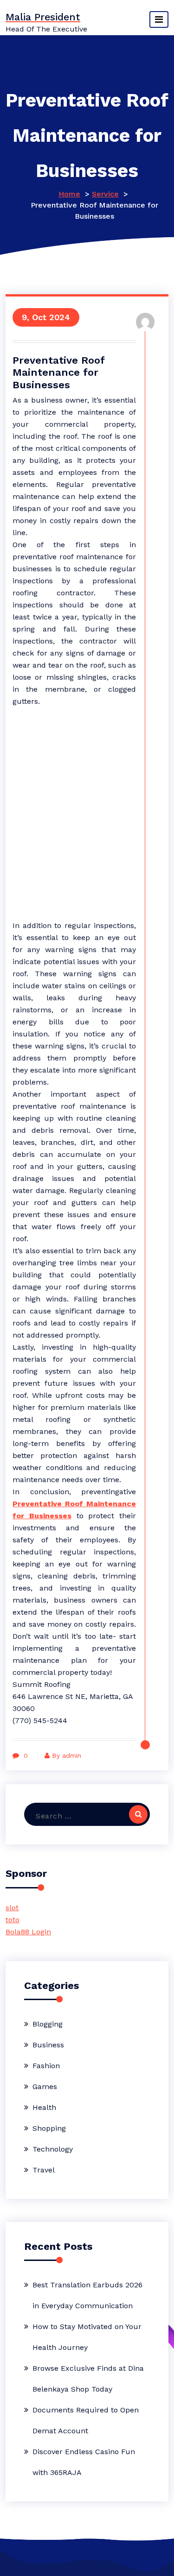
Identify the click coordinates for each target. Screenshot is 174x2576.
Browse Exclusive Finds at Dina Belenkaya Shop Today (88, 2379)
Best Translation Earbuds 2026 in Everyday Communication (87, 2295)
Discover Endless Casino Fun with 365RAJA (84, 2462)
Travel (44, 2170)
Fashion (46, 2066)
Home (69, 194)
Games (45, 2087)
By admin (67, 1755)
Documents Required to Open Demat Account (86, 2420)
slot (12, 1908)
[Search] (138, 1814)
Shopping (49, 2128)
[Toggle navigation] (159, 19)
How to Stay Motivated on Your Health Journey (87, 2337)
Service (105, 194)
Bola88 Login (28, 1932)
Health (44, 2107)
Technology (53, 2149)
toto (13, 1920)
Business (48, 2045)
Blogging (48, 2024)
